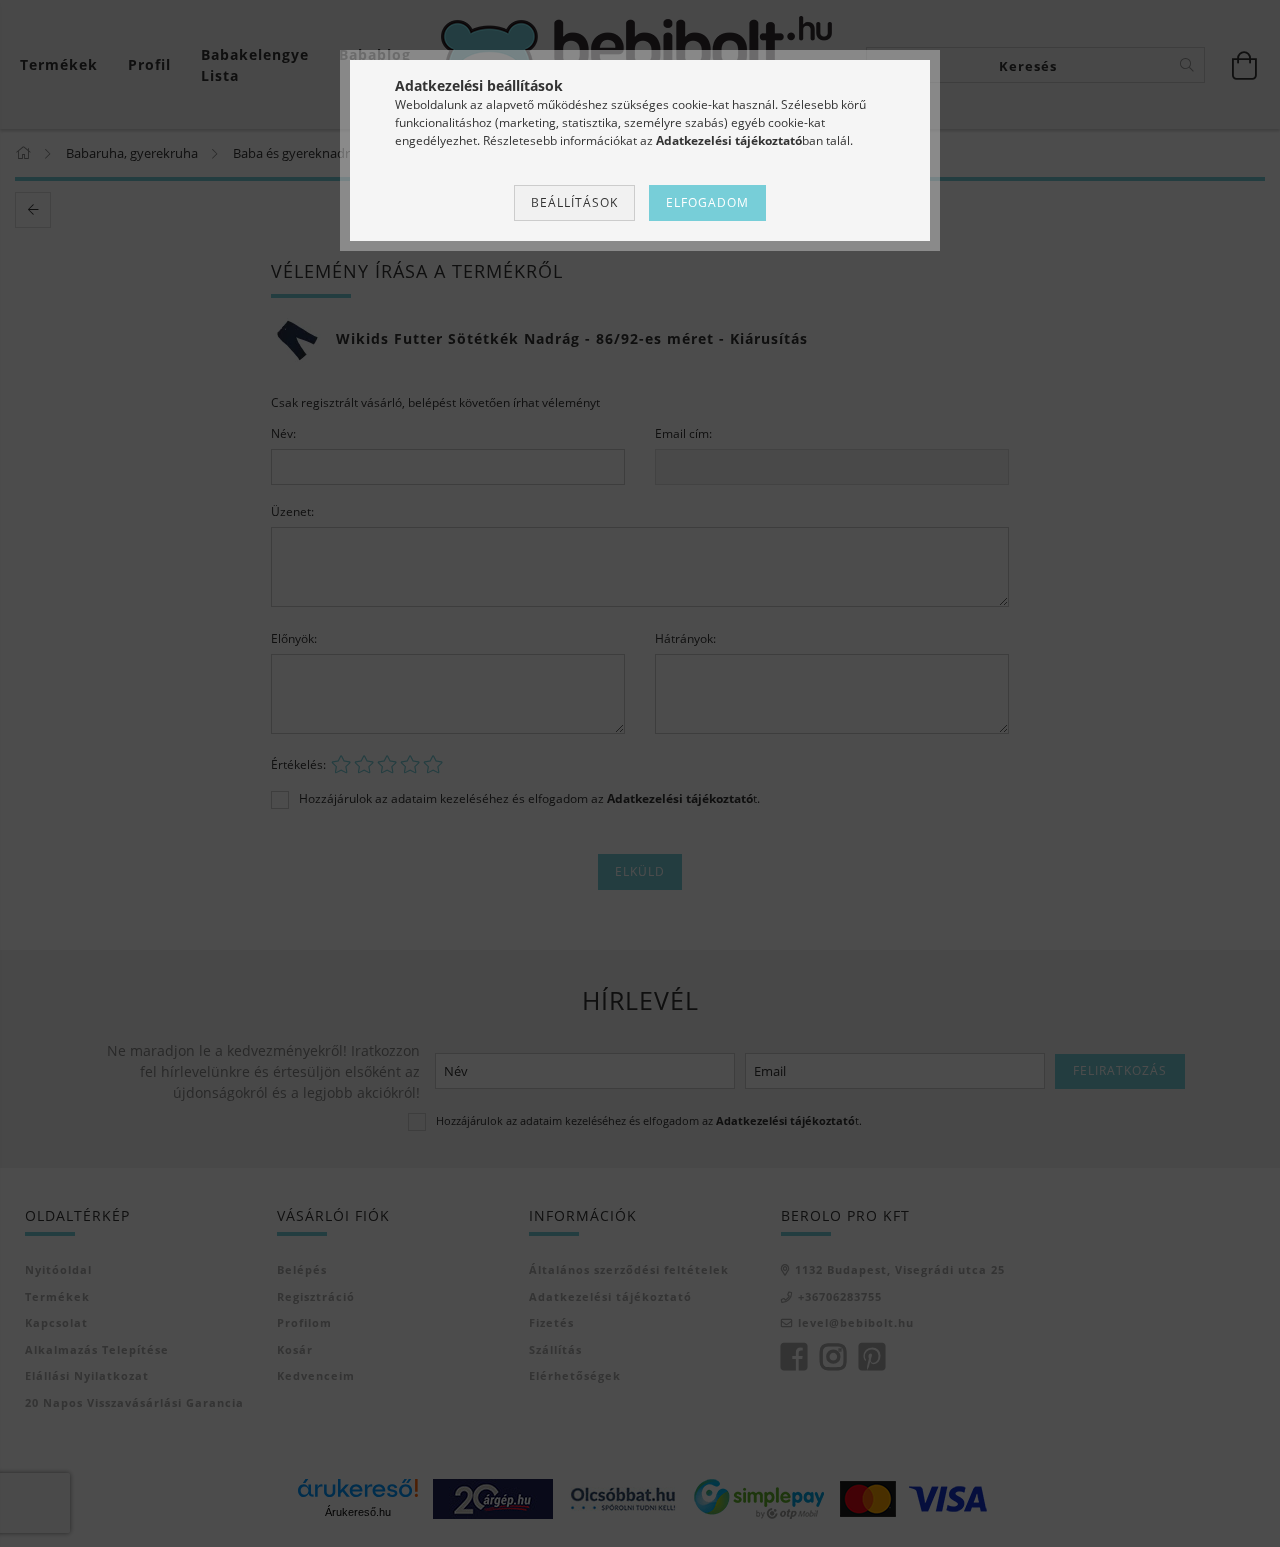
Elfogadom (707, 202)
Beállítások (574, 202)
